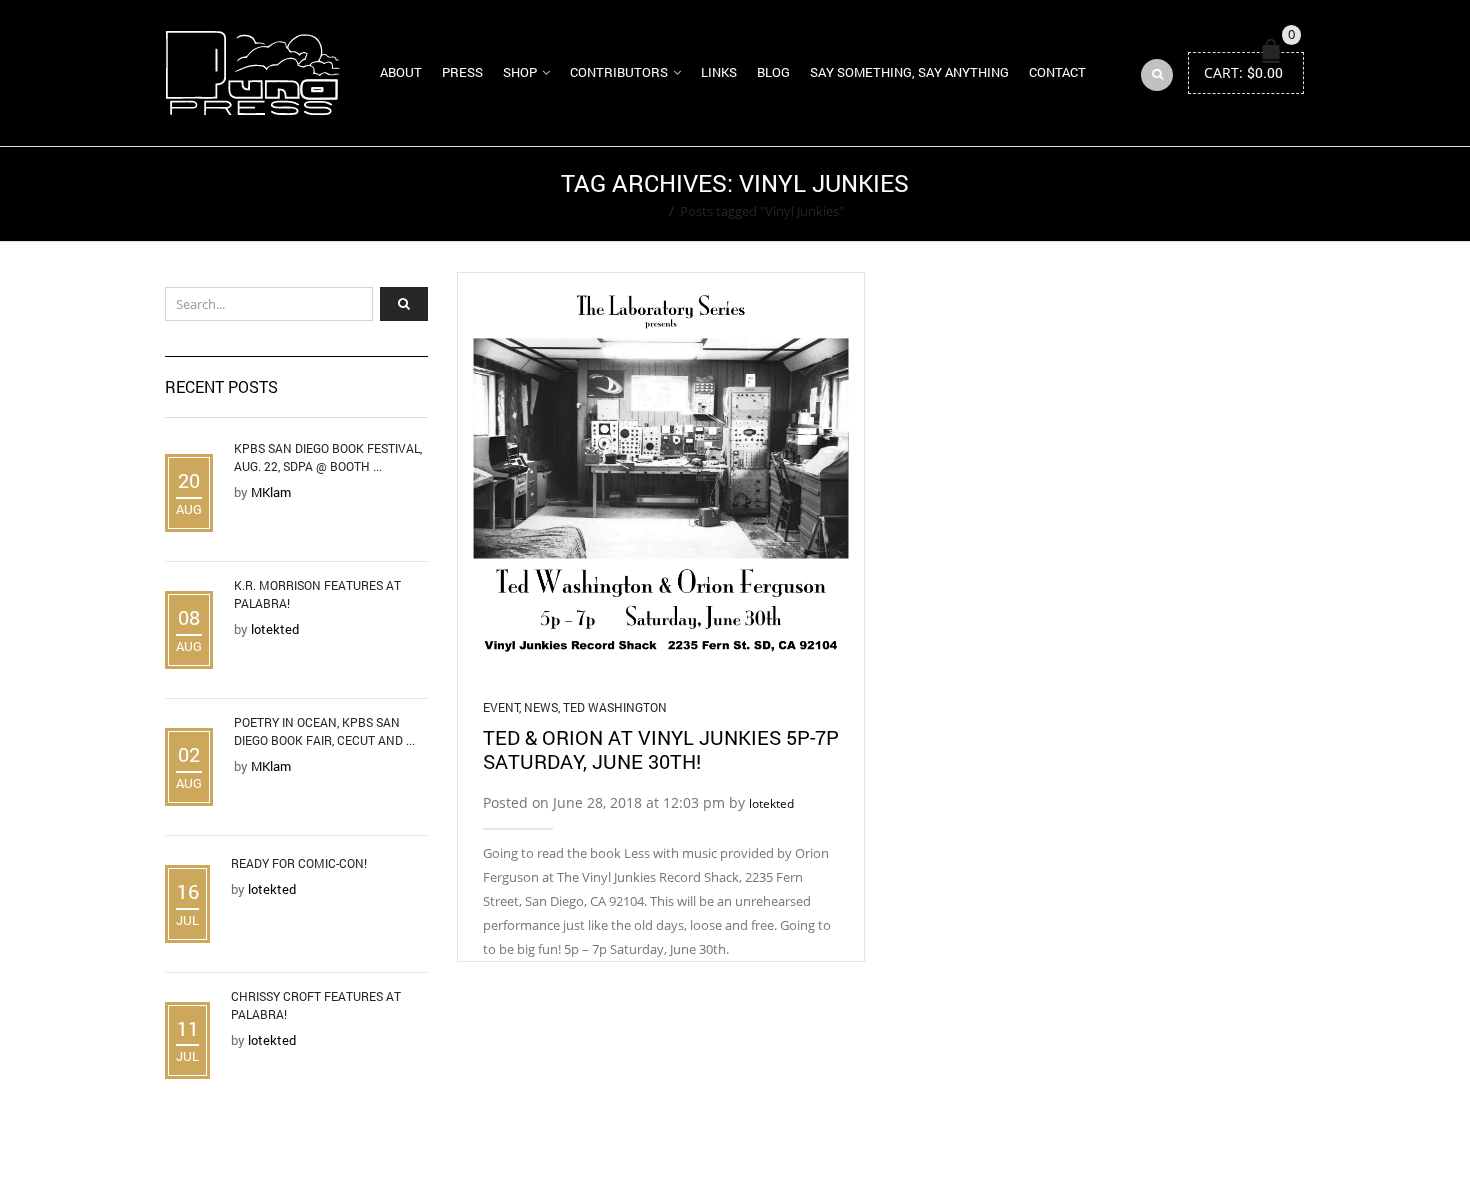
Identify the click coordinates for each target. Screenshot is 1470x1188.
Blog (773, 72)
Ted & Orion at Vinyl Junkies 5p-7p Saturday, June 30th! (661, 749)
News (541, 707)
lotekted (771, 803)
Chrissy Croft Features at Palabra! (316, 1005)
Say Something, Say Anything (909, 72)
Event (501, 707)
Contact (1057, 72)
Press (462, 72)
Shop (520, 72)
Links (719, 72)
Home (644, 211)
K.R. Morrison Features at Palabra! (317, 594)
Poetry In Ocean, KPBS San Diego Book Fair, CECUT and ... (324, 731)
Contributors (619, 72)
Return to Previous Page (1228, 194)
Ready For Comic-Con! (299, 863)
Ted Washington (615, 707)
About (401, 72)
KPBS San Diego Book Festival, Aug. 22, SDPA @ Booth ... (328, 457)
